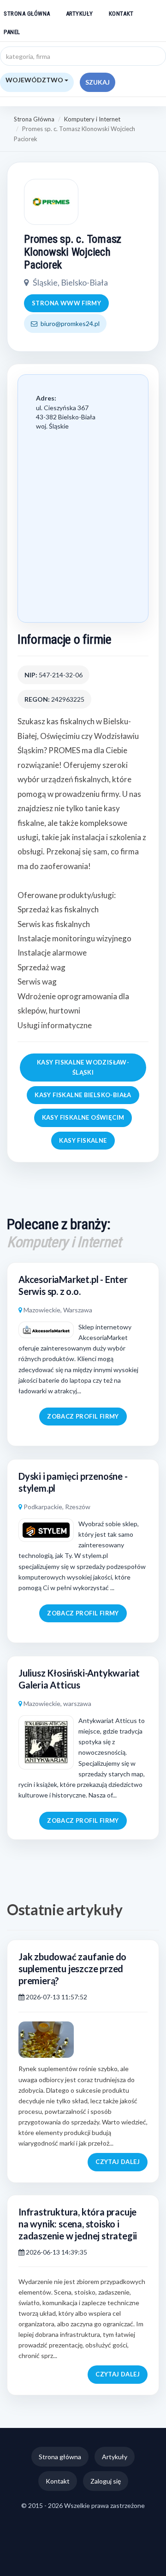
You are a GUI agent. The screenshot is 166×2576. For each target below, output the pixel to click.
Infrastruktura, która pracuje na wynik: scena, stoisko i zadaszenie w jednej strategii (78, 2224)
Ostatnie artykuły (65, 1909)
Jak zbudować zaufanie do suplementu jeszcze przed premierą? (72, 1969)
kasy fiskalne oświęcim (83, 1117)
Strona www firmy (66, 303)
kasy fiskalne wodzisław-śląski (83, 1067)
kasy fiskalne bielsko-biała (83, 1095)
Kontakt (121, 14)
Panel (12, 32)
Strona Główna (34, 119)
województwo (35, 80)
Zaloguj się (106, 2481)
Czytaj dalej (118, 2162)
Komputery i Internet (92, 119)
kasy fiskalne (83, 1140)
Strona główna (27, 14)
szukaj (98, 82)
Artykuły (80, 14)
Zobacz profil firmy (83, 1416)
